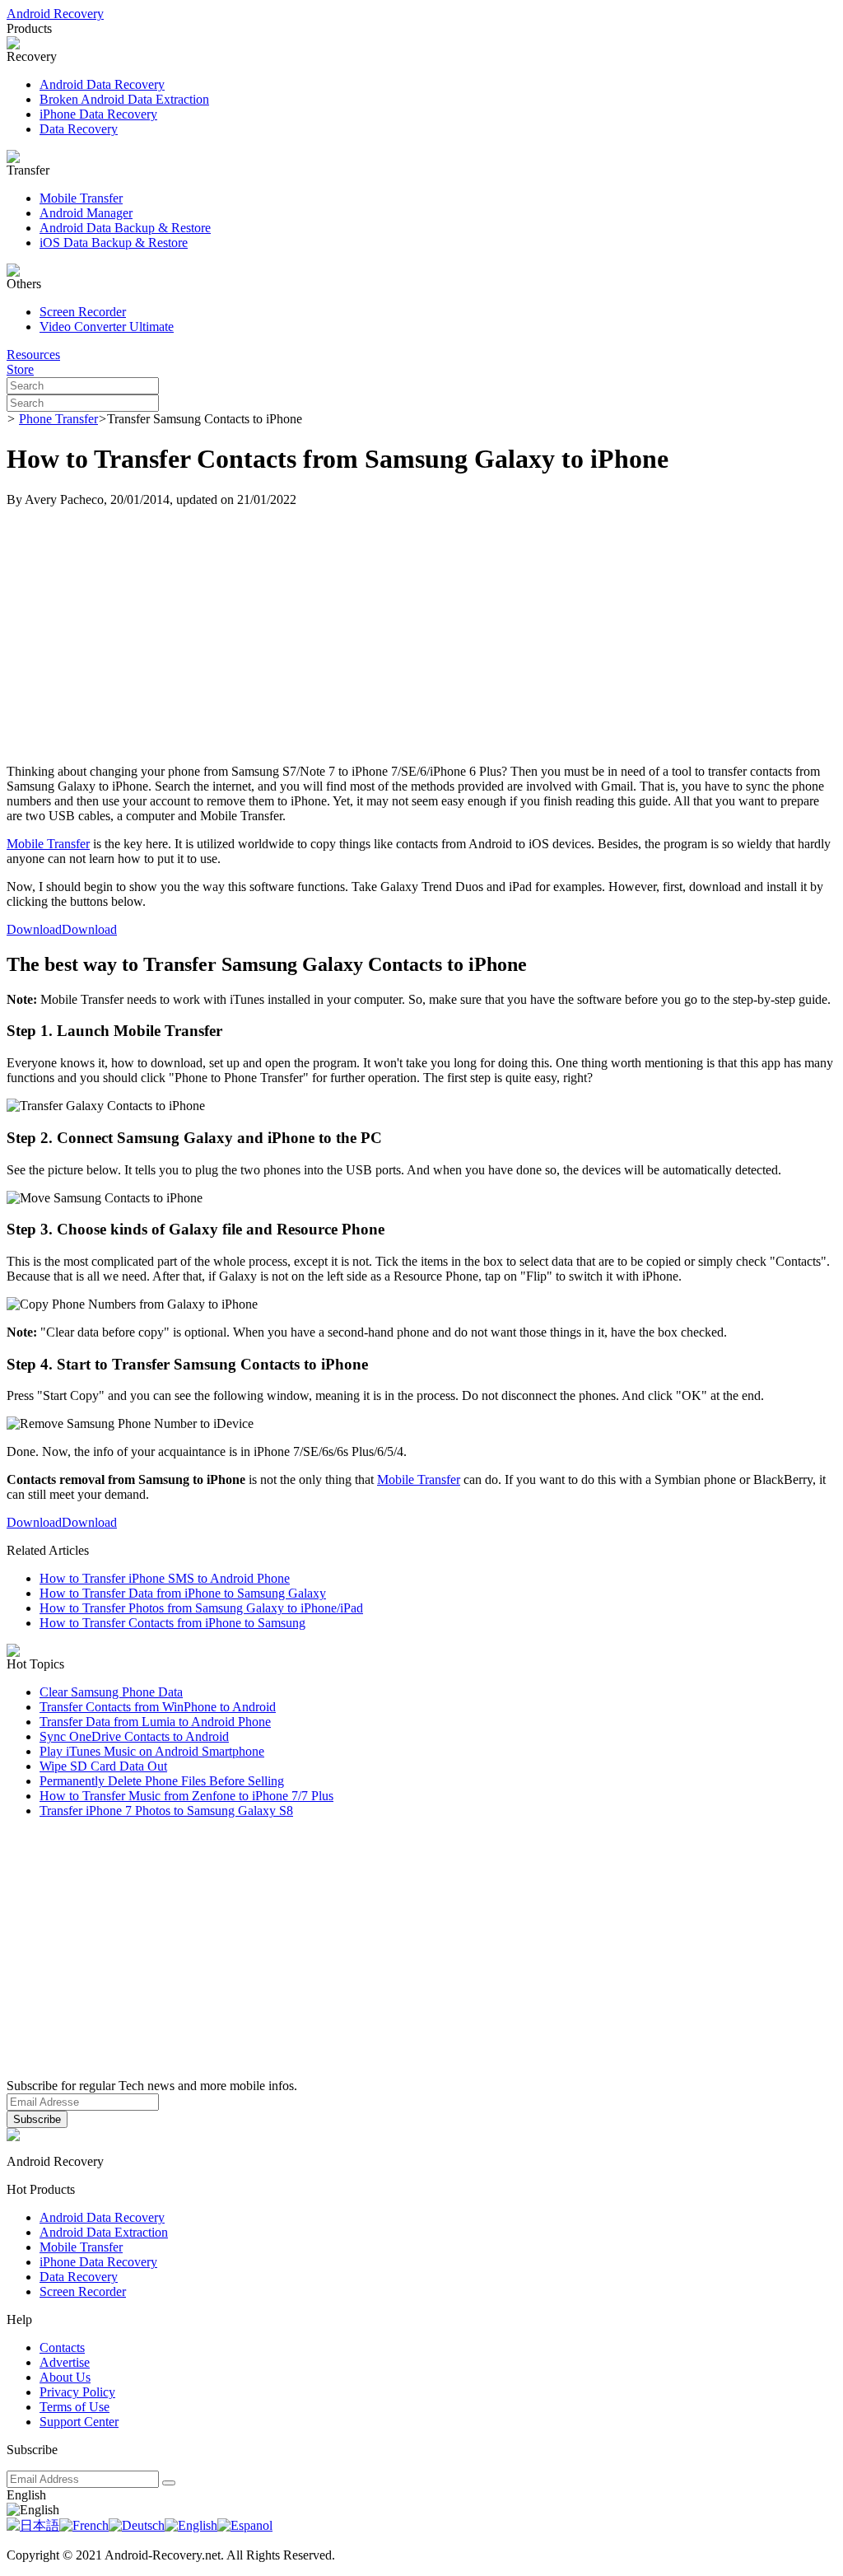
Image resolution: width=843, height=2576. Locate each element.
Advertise (65, 2362)
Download (34, 929)
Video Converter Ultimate (107, 327)
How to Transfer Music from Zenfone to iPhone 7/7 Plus (186, 1796)
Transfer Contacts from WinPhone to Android (158, 1707)
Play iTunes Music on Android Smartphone (152, 1751)
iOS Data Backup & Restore (114, 243)
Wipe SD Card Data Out (103, 1766)
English (26, 2495)
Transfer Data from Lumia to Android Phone (155, 1722)
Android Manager (86, 213)
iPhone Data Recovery (98, 114)
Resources (33, 355)
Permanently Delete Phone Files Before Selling (162, 1781)
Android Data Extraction (104, 2232)
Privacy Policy (77, 2392)
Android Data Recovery (102, 84)
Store (20, 369)
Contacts (62, 2347)
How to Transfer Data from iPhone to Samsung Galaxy (183, 1593)
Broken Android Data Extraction (124, 99)
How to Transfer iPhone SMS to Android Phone (165, 1578)
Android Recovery (55, 14)
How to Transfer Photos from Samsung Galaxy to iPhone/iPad (201, 1608)
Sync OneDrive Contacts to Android (134, 1736)
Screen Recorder (83, 312)
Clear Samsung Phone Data (111, 1692)
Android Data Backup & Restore (125, 228)
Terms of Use (75, 2407)
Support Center (79, 2422)
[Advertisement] (421, 636)
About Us (65, 2377)
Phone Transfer (58, 419)
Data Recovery (79, 129)
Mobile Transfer (81, 198)
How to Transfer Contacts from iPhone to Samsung (172, 1623)
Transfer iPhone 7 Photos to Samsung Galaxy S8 (166, 1811)
